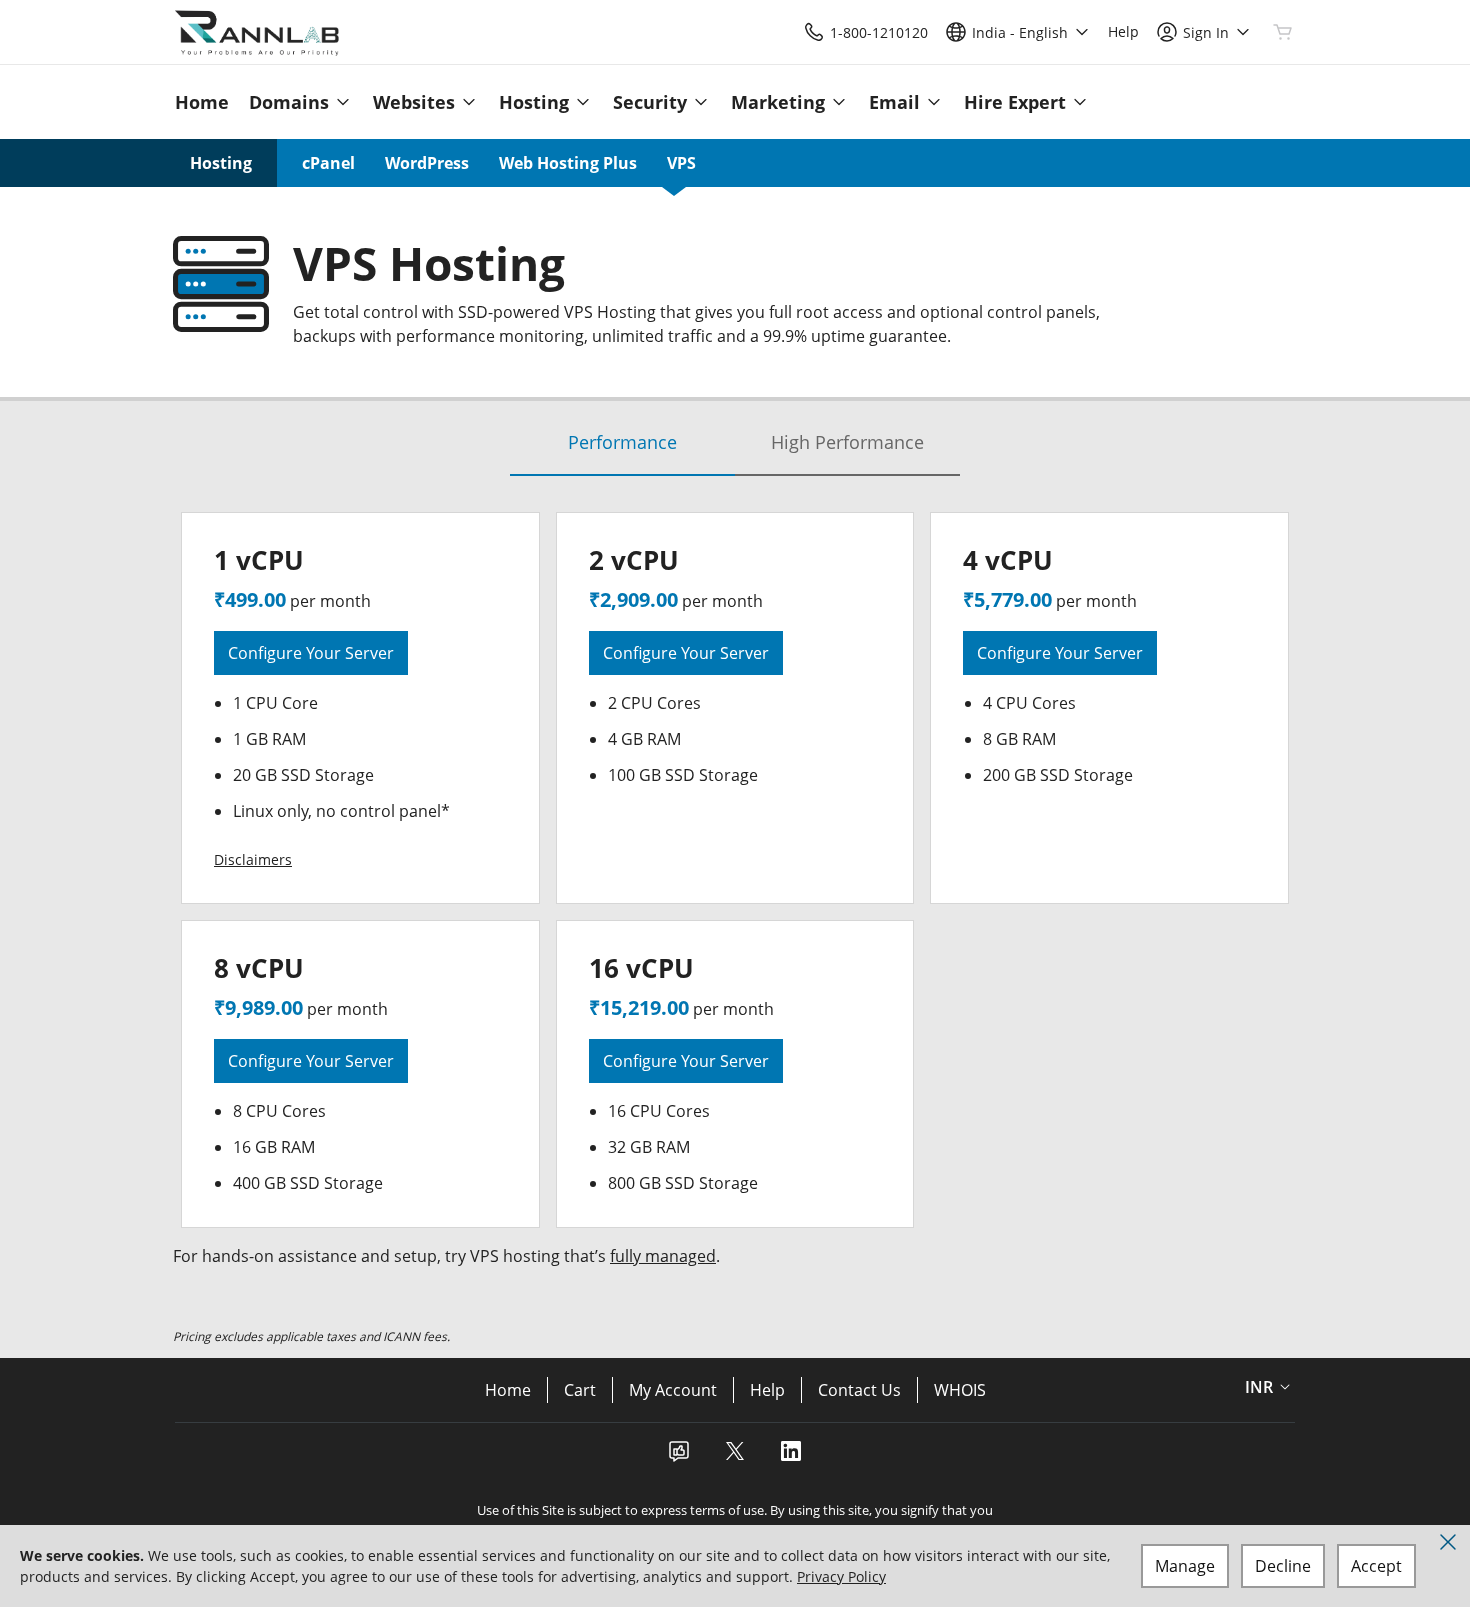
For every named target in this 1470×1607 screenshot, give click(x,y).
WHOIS (960, 1390)
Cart (580, 1390)
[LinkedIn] (791, 1457)
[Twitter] (735, 1457)
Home (508, 1390)
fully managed (663, 1256)
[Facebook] (679, 1457)
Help (767, 1390)
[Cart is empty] (1283, 32)
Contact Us (859, 1390)
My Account (673, 1390)
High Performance (847, 442)
